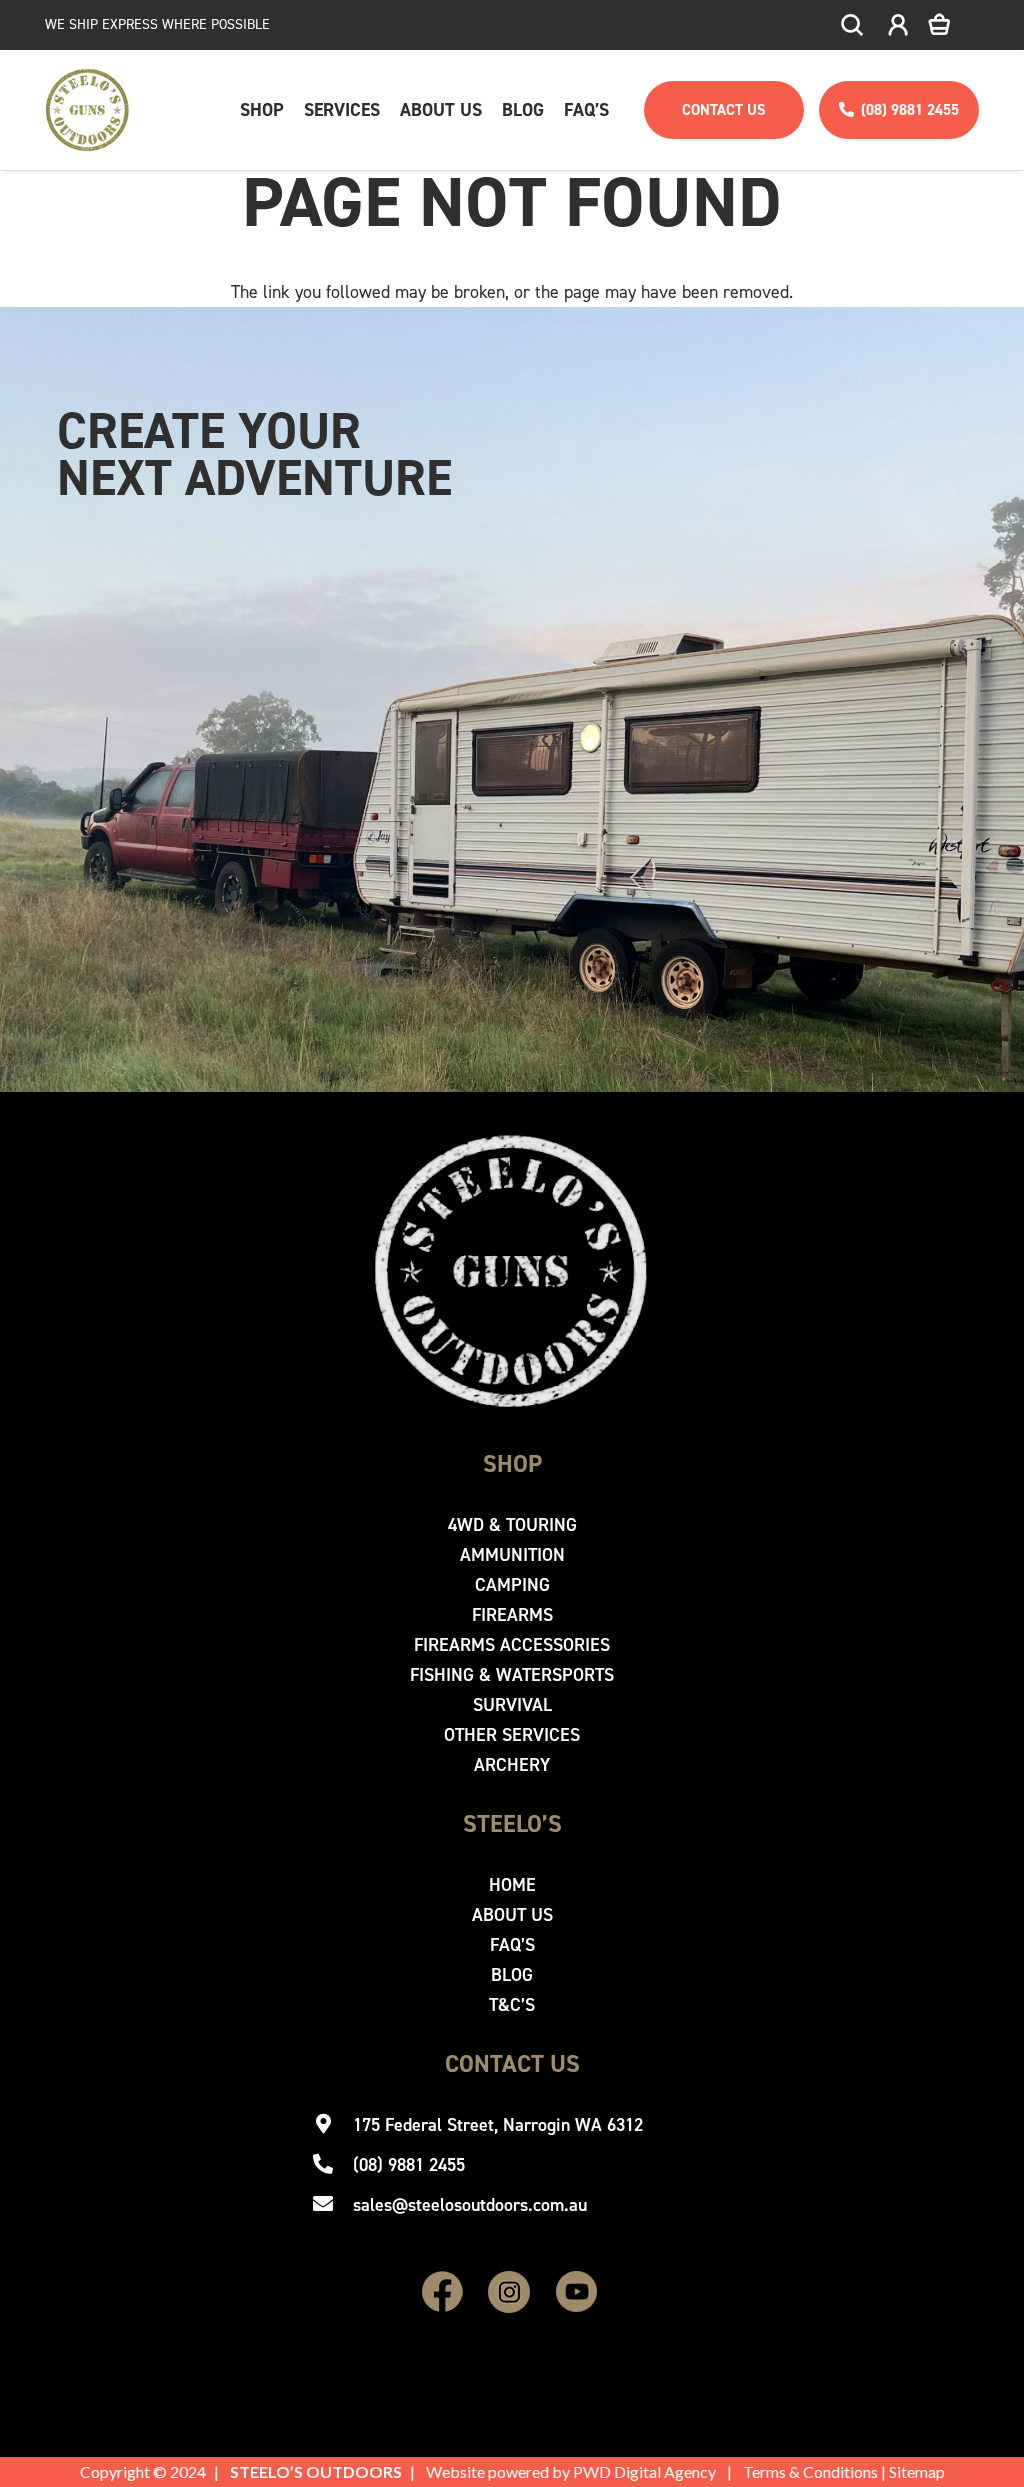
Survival (512, 1705)
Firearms (512, 1615)
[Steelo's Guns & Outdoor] (87, 110)
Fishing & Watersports (512, 1675)
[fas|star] (443, 2292)
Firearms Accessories (512, 1645)
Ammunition (512, 1555)
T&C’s (512, 2005)
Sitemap (917, 2471)
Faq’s (512, 1945)
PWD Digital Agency (644, 2471)
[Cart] (953, 25)
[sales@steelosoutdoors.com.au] (332, 2205)
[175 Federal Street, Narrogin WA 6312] (332, 2125)
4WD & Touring (512, 1525)
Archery (512, 1765)
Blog (512, 1975)
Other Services (512, 1735)
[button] (853, 25)
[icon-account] (898, 25)
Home (512, 1885)
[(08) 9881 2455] (332, 2165)
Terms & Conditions (810, 2471)
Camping (512, 1585)
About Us (512, 1915)
